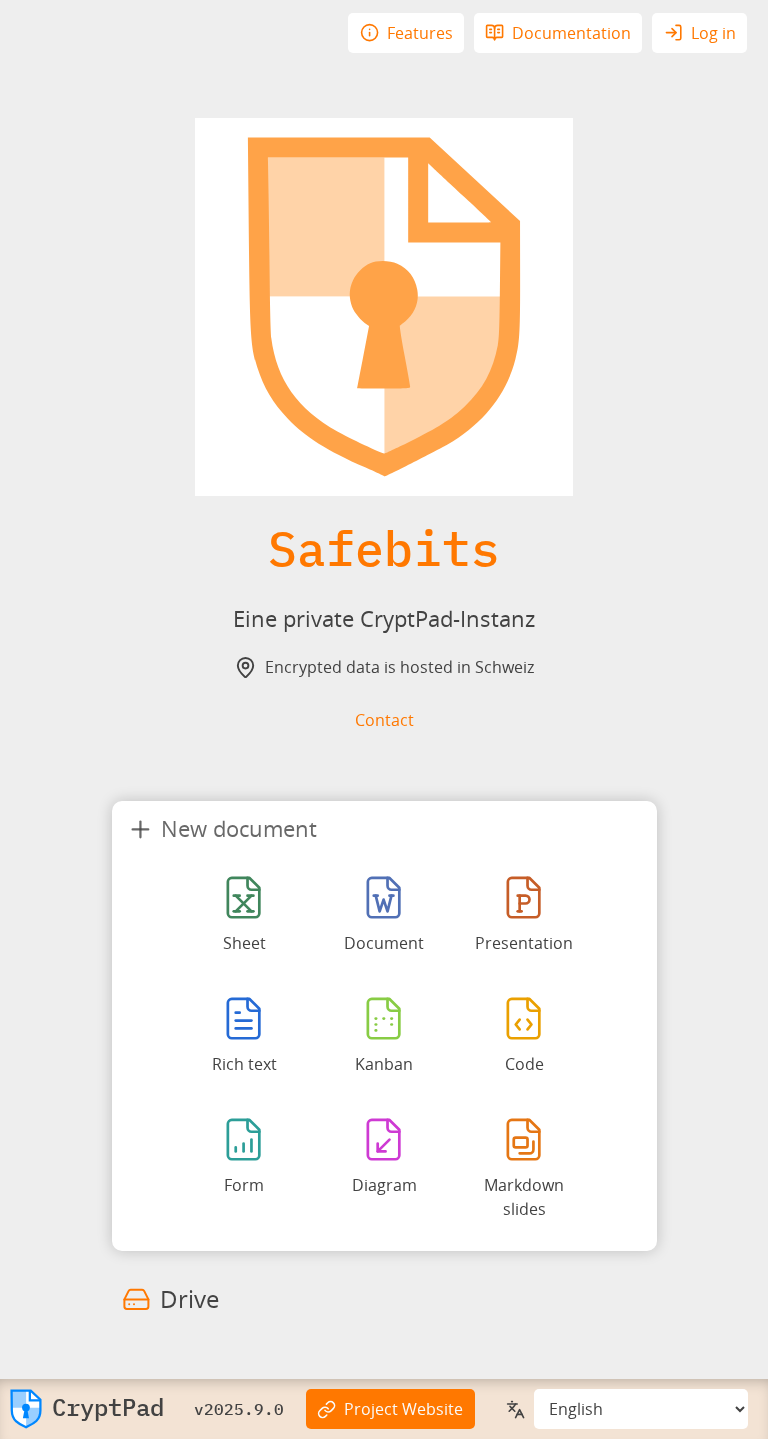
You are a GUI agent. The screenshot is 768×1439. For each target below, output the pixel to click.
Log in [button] (713, 33)
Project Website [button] (403, 1409)
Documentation (571, 33)
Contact (384, 720)
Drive (189, 1298)
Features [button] (420, 33)
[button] (87, 1409)
